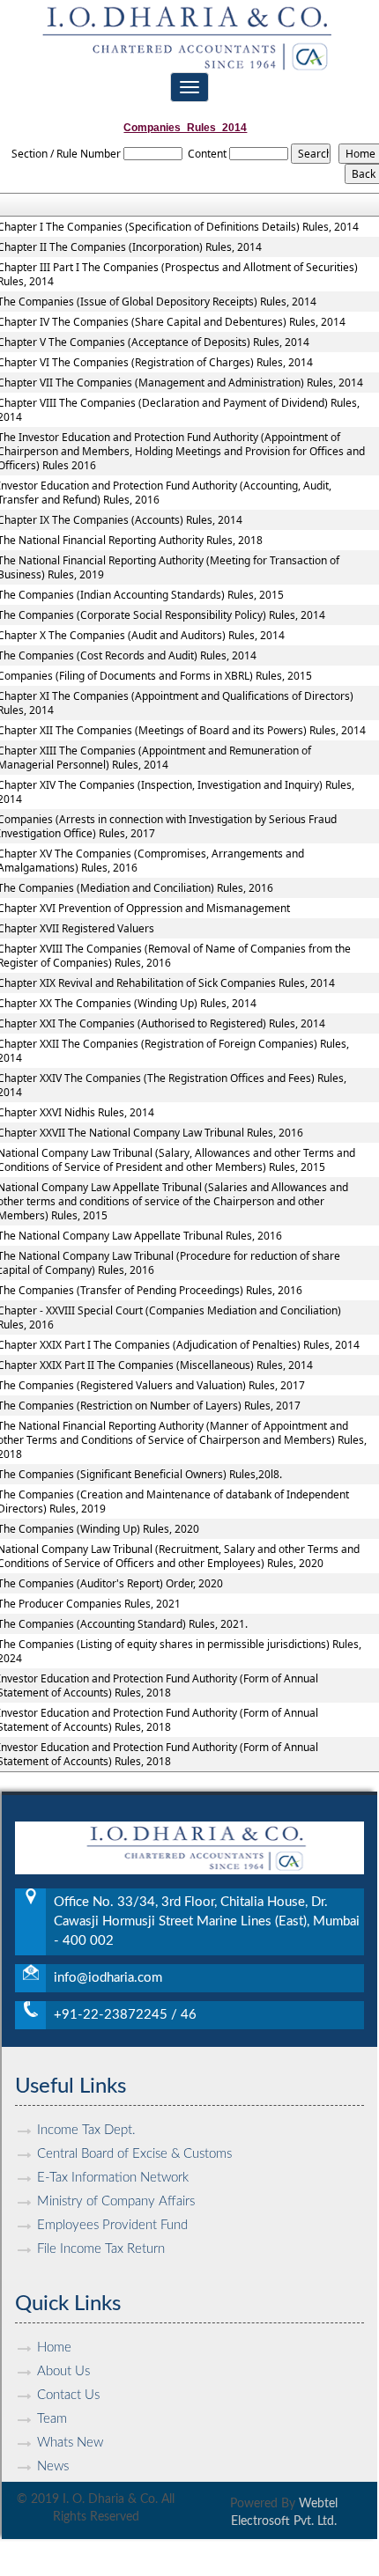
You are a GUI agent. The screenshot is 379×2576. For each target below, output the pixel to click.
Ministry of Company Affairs (116, 2201)
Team (52, 2419)
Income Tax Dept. (86, 2130)
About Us (63, 2371)
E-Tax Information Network (113, 2178)
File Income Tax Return (101, 2249)
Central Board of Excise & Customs (134, 2154)
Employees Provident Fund (112, 2225)
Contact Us (68, 2395)
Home (54, 2348)
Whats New (70, 2443)
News (53, 2466)
